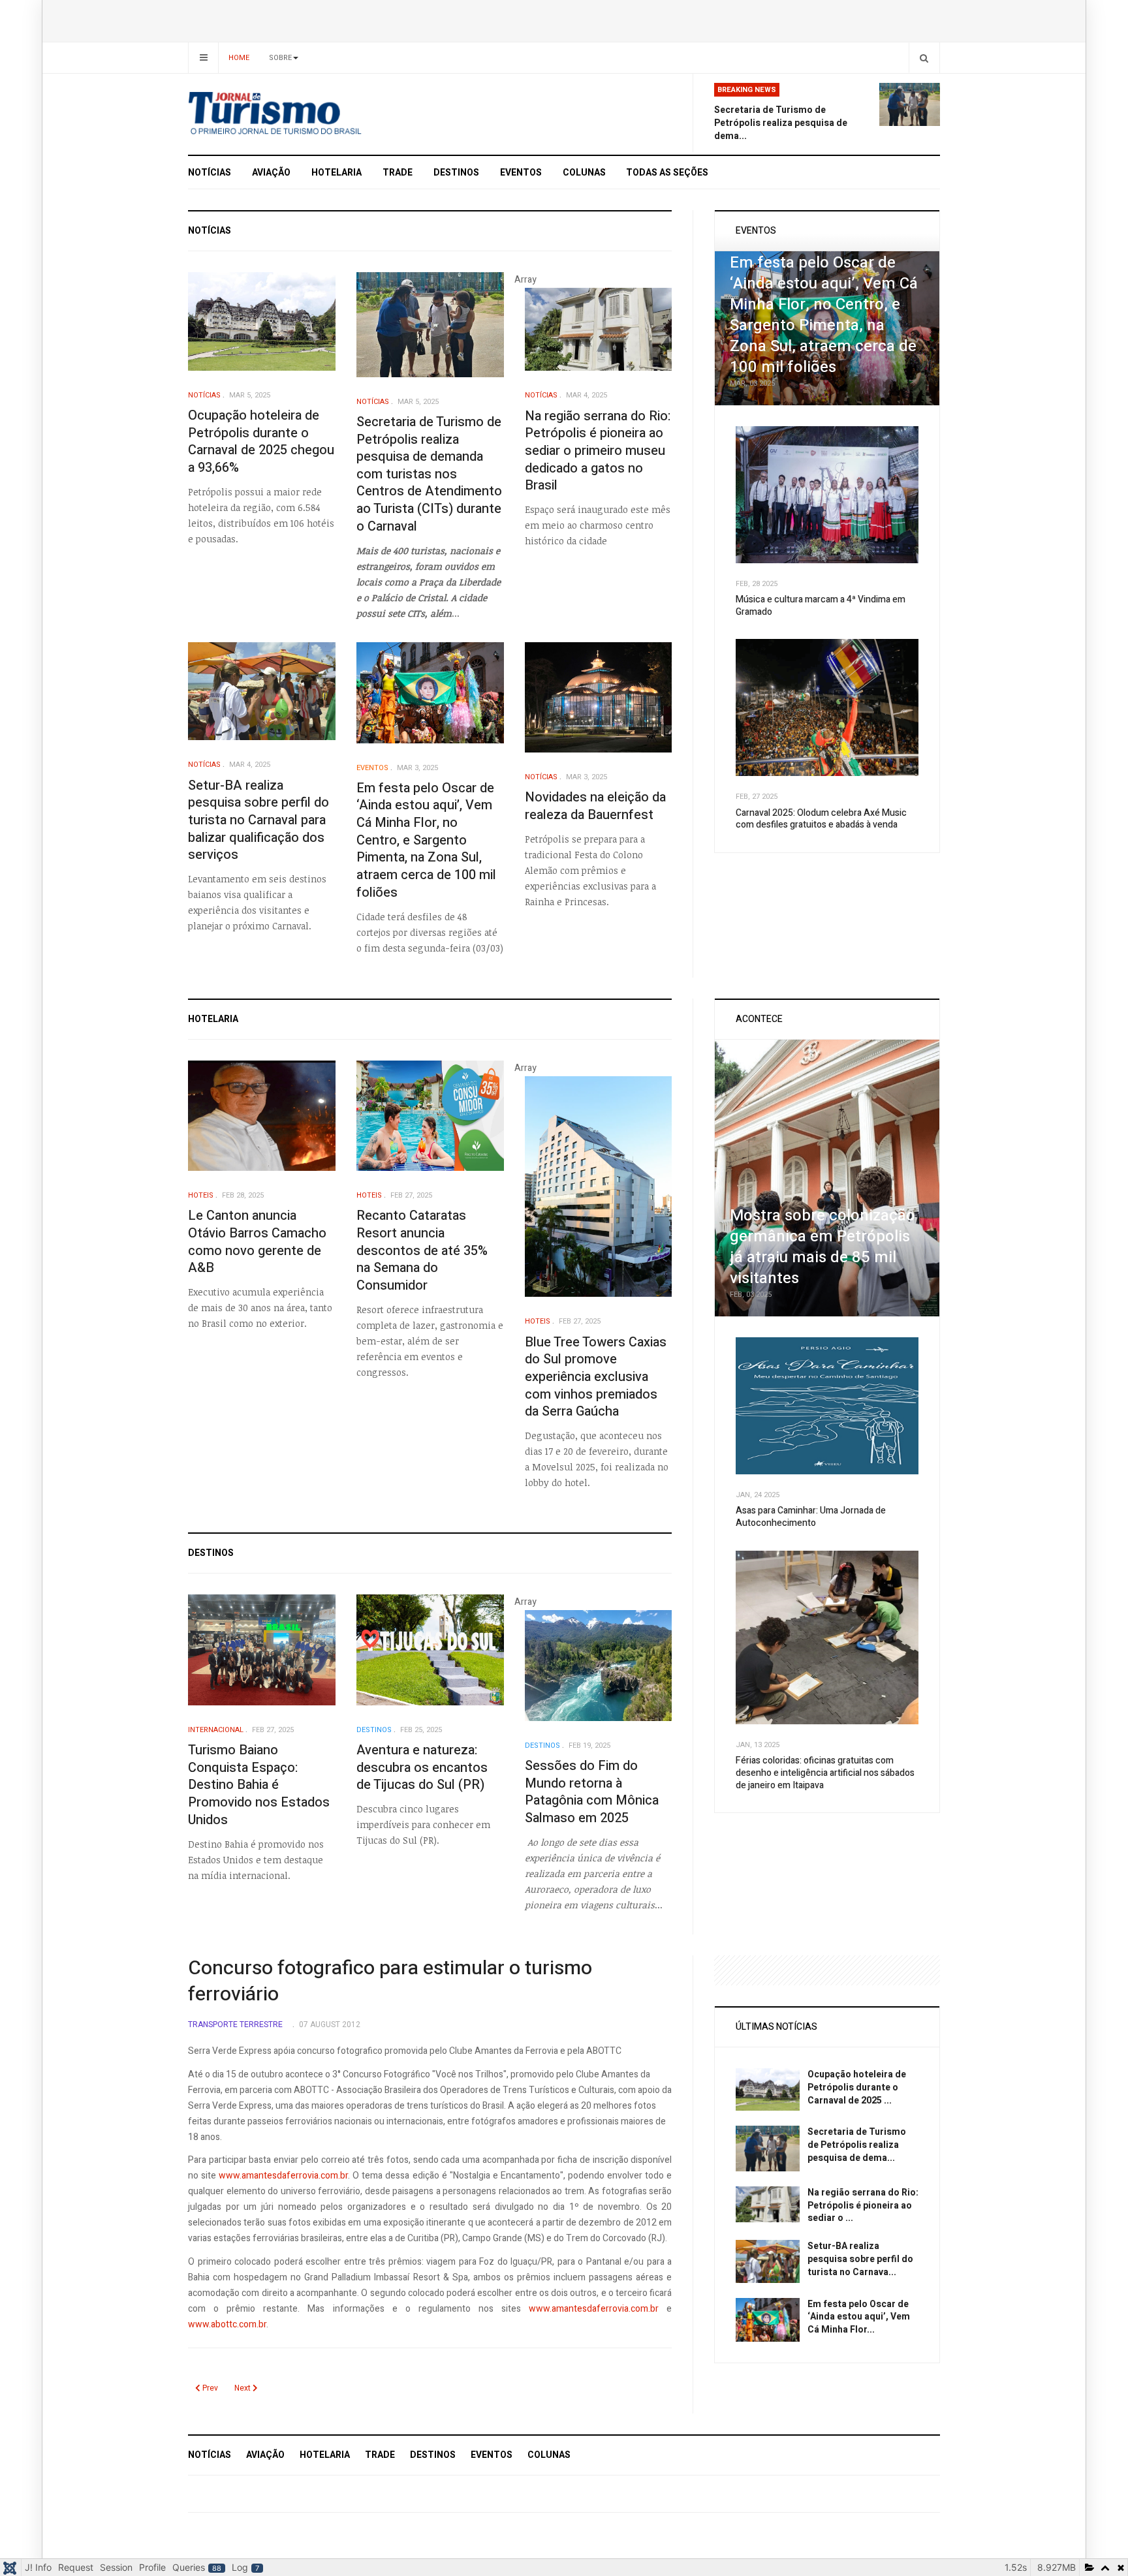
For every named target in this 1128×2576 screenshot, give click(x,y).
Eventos (521, 173)
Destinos (456, 173)
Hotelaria (337, 173)
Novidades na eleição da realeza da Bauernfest (595, 806)
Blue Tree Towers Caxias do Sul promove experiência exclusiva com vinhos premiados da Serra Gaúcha (596, 1377)
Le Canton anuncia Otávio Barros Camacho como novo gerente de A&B (257, 1242)
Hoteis (201, 1195)
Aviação (271, 173)
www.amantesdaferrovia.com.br (283, 2176)
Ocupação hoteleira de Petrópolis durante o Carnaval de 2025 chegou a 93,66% (261, 442)
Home (239, 58)
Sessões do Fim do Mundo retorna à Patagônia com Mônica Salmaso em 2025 (592, 1792)
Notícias (210, 173)
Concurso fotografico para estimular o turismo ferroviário (390, 1981)
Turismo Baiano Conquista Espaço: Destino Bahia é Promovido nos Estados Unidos (259, 1785)
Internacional (216, 1730)
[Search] (924, 58)
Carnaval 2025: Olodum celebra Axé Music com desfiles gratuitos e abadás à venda (821, 819)
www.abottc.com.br (227, 2324)
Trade (398, 173)
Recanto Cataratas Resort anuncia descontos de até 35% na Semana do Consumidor (422, 1250)
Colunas (584, 173)
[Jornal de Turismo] (306, 114)
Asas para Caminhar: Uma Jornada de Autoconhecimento (811, 1517)
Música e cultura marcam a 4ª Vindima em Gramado (821, 606)
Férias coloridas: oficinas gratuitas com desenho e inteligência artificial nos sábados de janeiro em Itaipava (825, 1773)
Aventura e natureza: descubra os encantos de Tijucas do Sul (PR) (422, 1767)
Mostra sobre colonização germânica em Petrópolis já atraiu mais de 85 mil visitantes (822, 1247)
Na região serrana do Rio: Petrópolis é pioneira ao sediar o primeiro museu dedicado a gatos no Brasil (598, 451)
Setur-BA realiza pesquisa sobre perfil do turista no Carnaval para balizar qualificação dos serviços (258, 820)
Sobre (280, 58)
